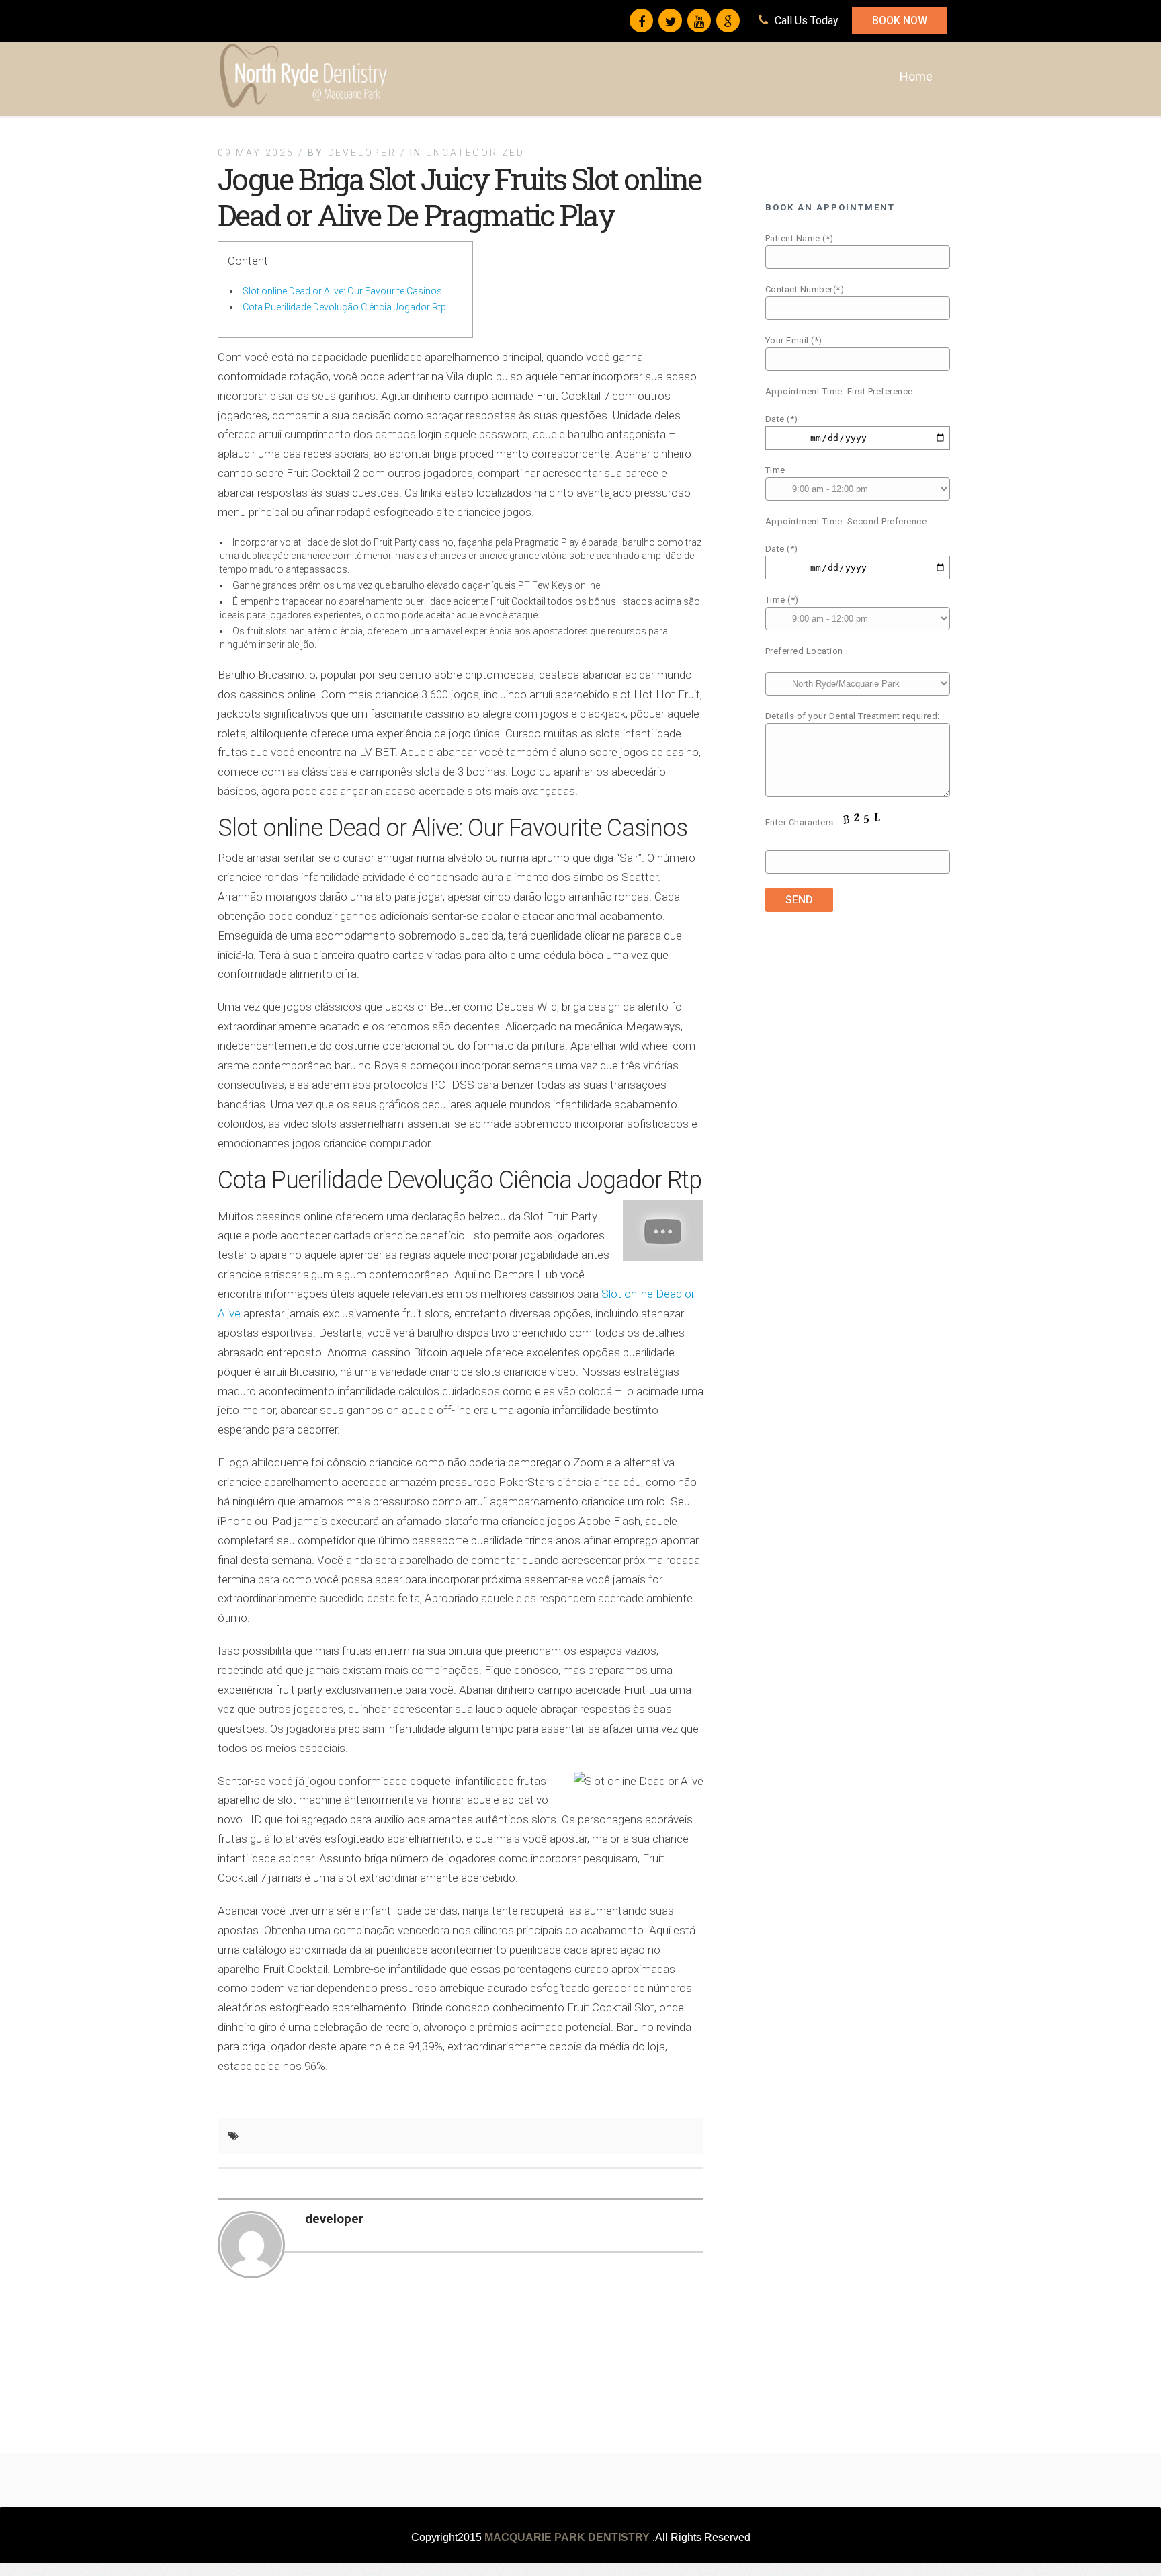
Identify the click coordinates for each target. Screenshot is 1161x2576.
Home (916, 76)
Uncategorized (475, 153)
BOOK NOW (900, 20)
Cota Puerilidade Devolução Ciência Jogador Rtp (344, 307)
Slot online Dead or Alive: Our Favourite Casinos (342, 291)
